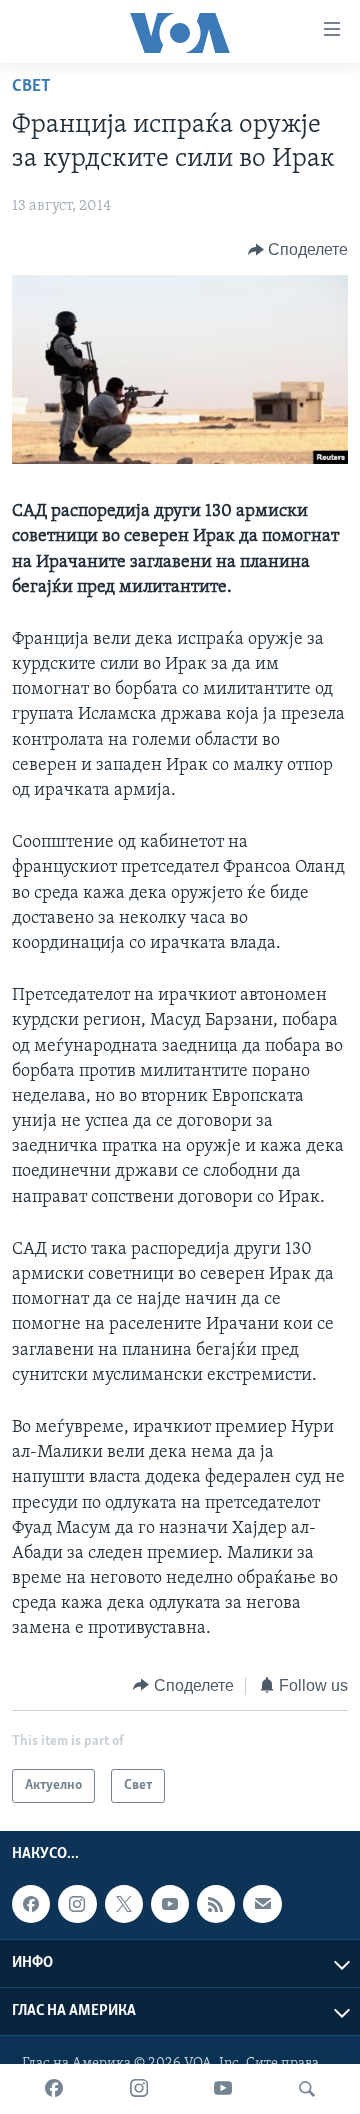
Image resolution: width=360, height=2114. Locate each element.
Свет (31, 87)
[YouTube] (223, 2089)
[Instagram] (139, 2089)
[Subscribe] (262, 1904)
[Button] (298, 250)
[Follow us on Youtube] (170, 1904)
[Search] (307, 2089)
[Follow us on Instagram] (77, 1904)
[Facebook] (54, 2089)
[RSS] (216, 1904)
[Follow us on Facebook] (31, 1904)
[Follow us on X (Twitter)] (124, 1904)
